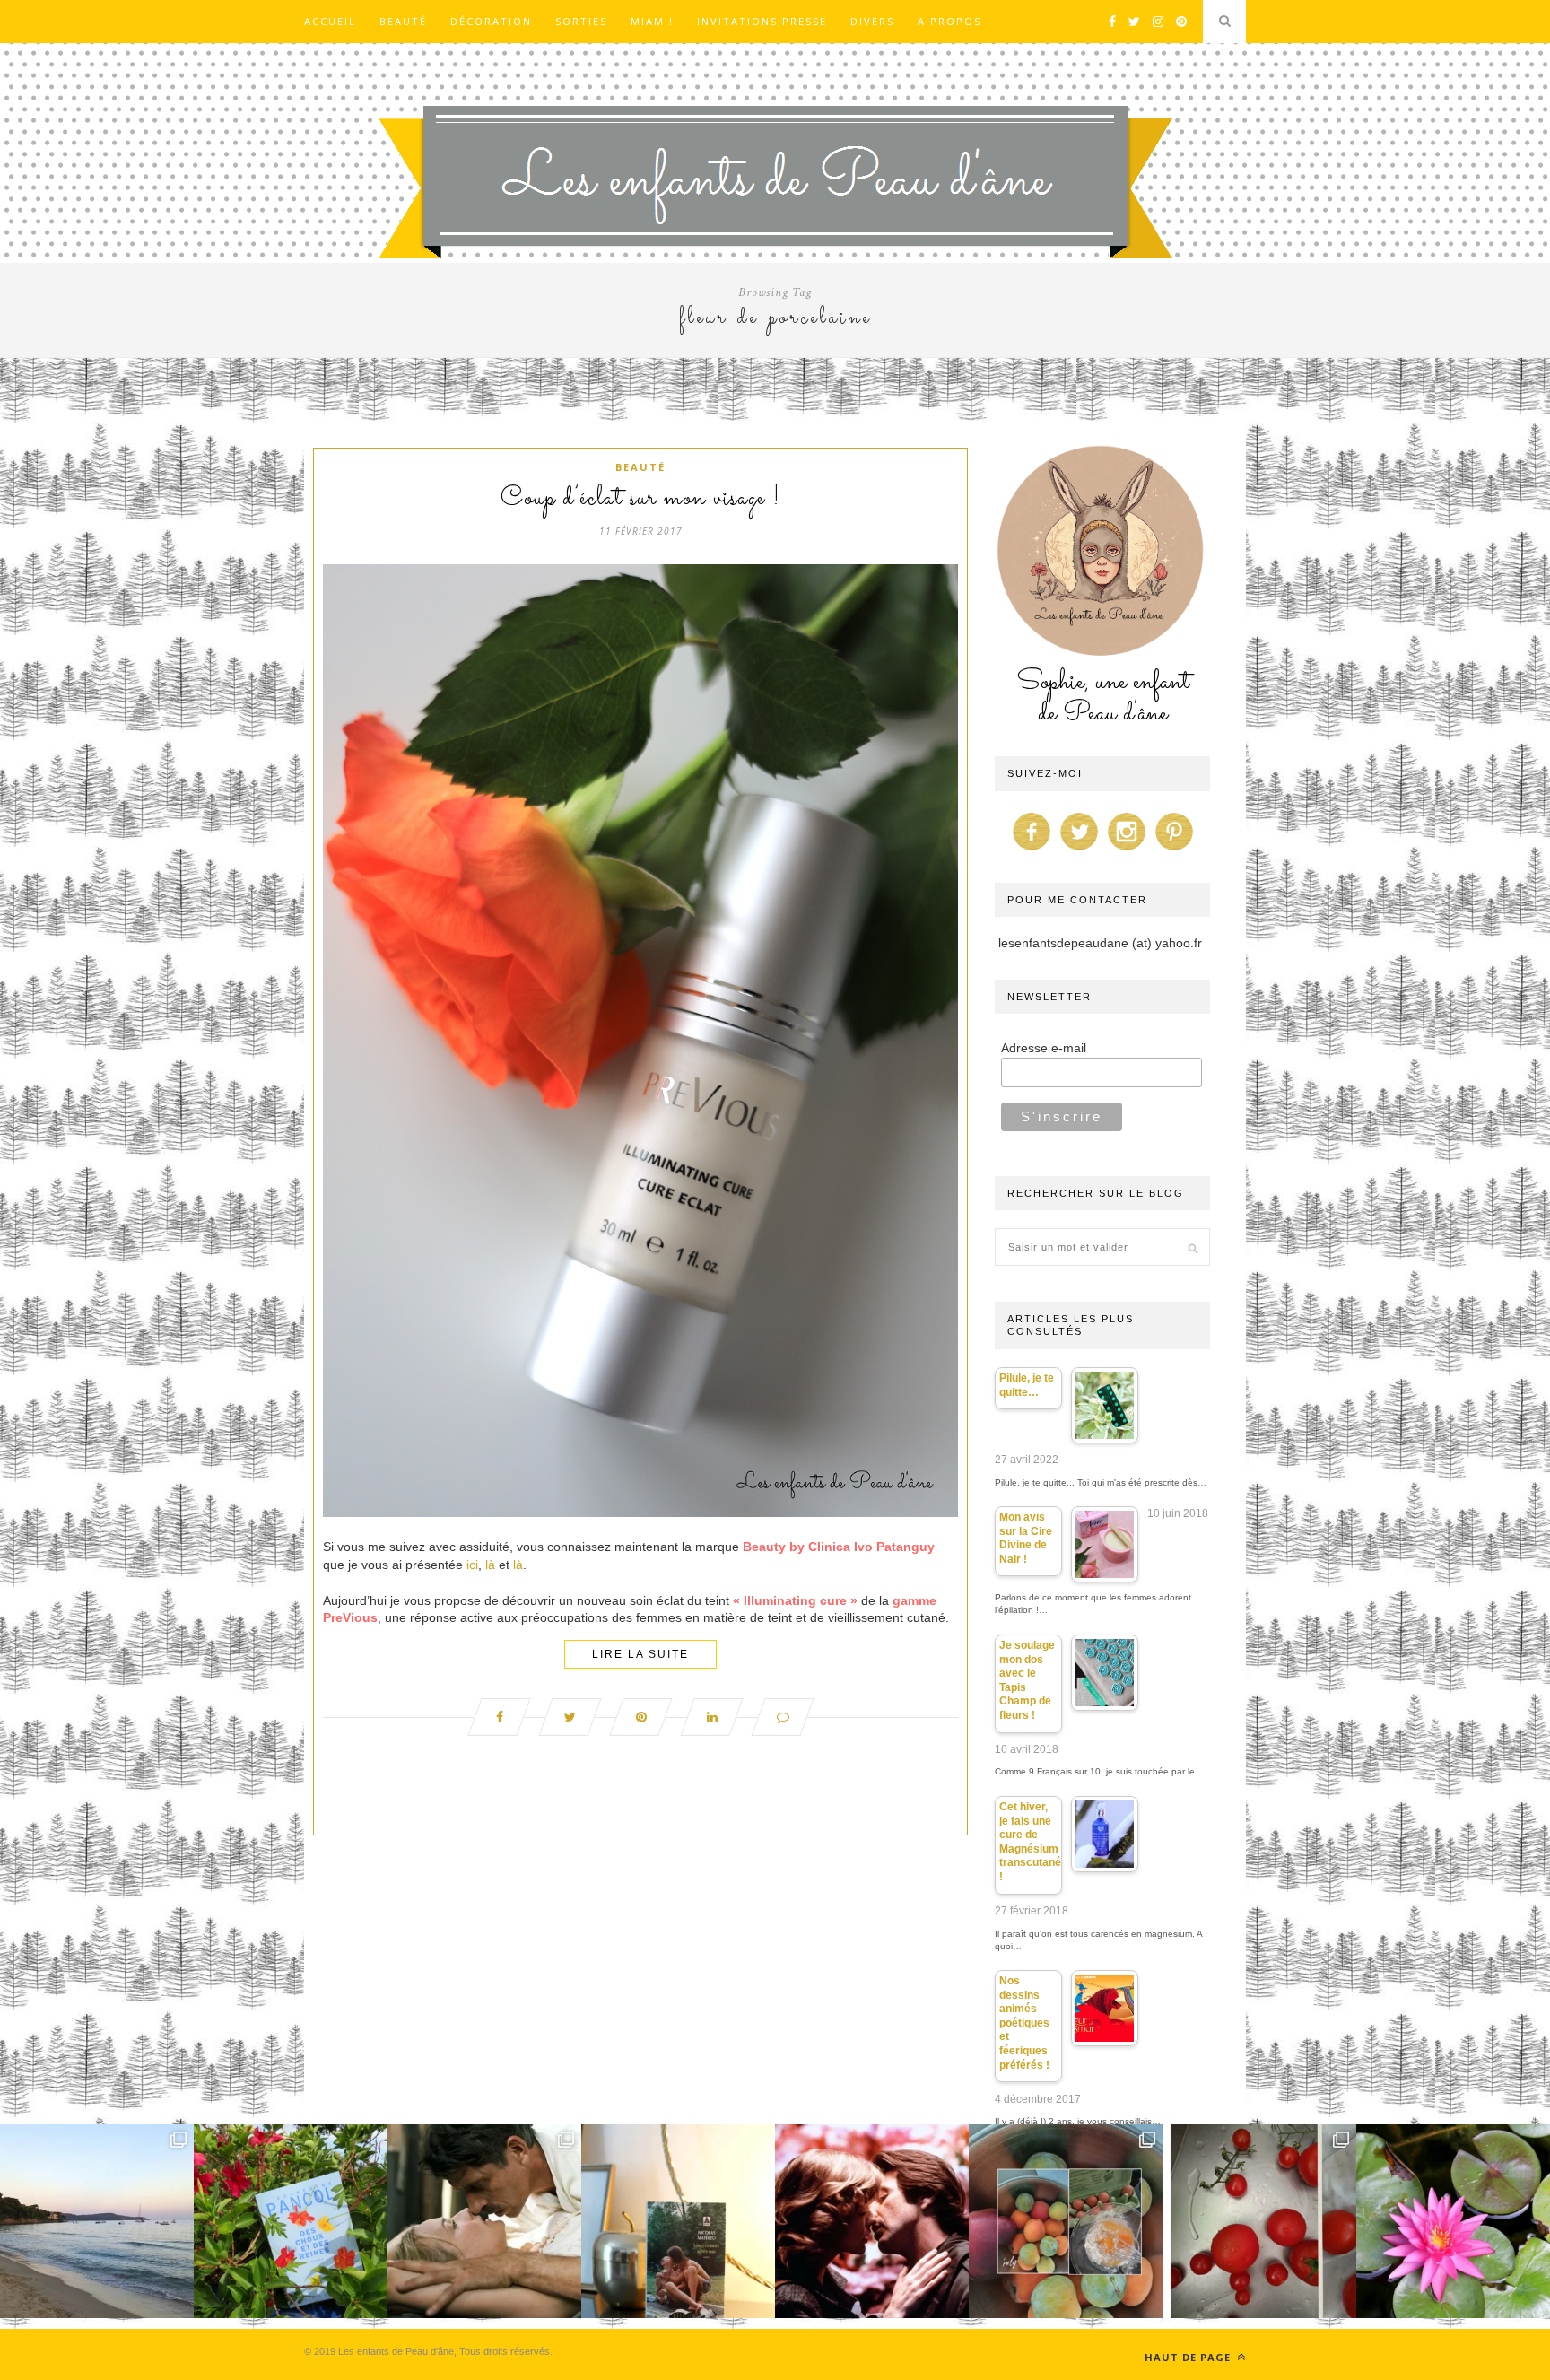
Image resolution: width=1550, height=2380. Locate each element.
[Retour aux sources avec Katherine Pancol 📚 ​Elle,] (291, 2221)
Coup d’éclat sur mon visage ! (640, 499)
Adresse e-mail (1044, 1048)
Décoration (491, 21)
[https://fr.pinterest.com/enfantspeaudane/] (1174, 850)
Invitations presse (762, 21)
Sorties (581, 21)
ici (472, 1565)
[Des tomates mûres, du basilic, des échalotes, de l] (1259, 2221)
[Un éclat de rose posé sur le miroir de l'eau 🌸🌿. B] (1453, 2221)
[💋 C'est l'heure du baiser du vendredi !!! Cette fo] (872, 2221)
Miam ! (652, 21)
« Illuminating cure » (795, 1600)
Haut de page (1189, 2357)
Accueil (330, 21)
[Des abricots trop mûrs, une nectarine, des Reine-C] (1066, 2221)
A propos (949, 21)
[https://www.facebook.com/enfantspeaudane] (1032, 850)
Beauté (403, 21)
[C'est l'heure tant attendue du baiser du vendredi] (484, 2221)
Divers (872, 21)
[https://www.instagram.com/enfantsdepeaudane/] (1127, 850)
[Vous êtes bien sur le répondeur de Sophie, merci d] (97, 2221)
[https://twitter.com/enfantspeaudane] (1079, 850)
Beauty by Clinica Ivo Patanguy (839, 1547)
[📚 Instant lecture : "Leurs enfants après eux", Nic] (678, 2221)
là (492, 1565)
